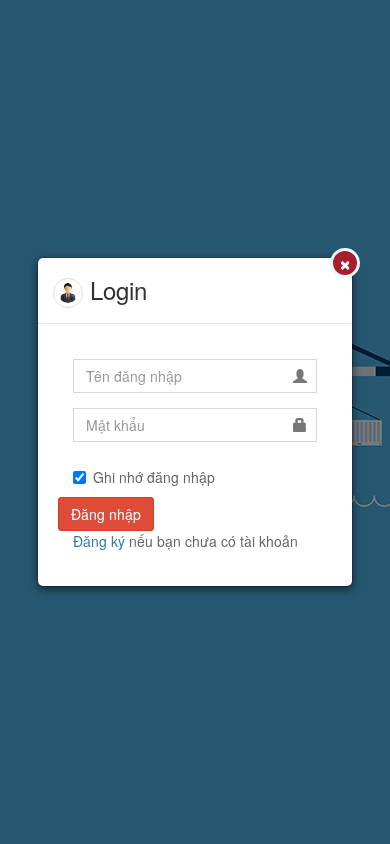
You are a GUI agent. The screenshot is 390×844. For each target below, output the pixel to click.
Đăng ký (99, 541)
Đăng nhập (106, 514)
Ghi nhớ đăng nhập (154, 477)
